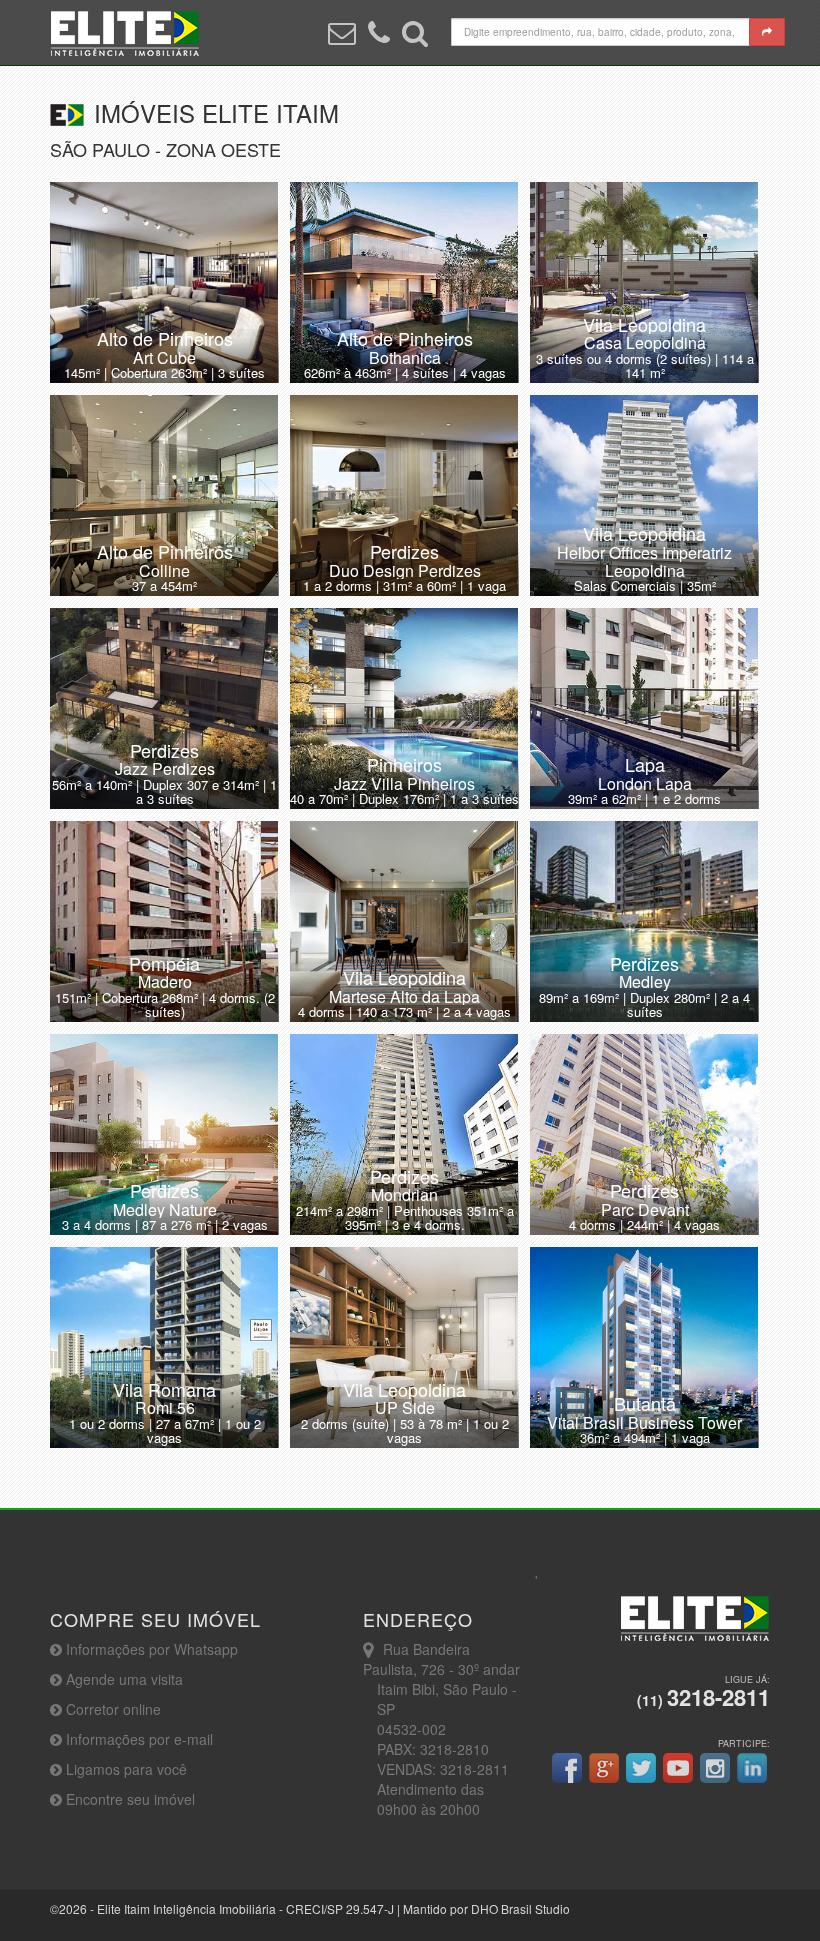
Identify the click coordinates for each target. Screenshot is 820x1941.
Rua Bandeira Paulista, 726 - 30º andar (441, 1659)
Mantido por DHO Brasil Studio (486, 1908)
